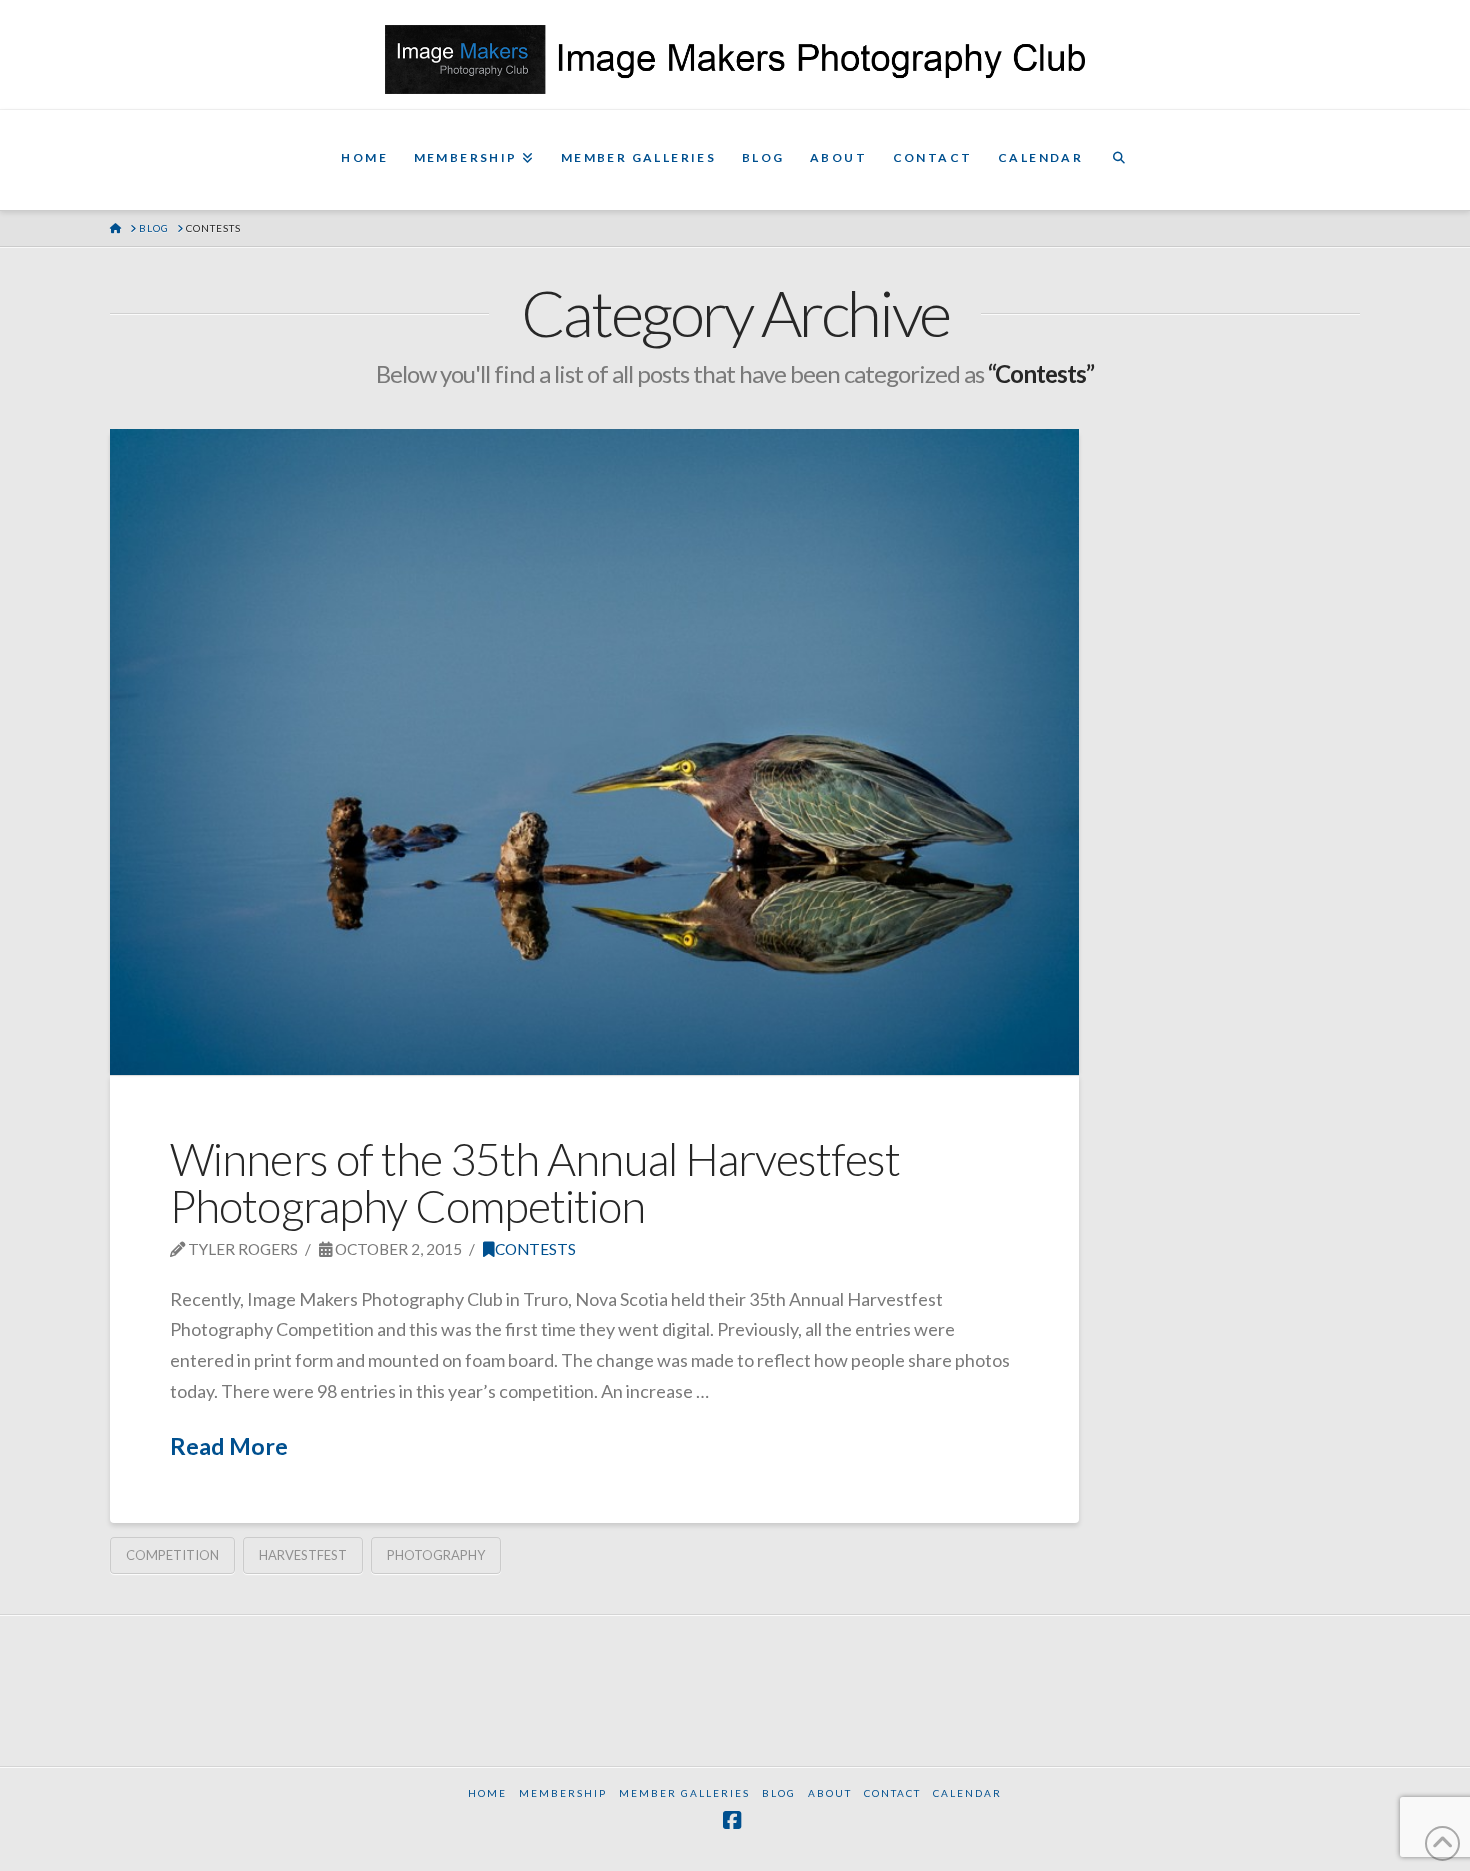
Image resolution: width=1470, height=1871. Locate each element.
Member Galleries (684, 1793)
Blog (779, 1793)
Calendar (967, 1793)
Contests (535, 1249)
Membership (563, 1793)
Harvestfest (303, 1555)
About (830, 1793)
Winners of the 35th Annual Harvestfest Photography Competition (535, 1182)
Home (487, 1793)
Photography (436, 1555)
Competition (172, 1555)
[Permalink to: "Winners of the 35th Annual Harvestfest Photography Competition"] (594, 752)
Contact (892, 1793)
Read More (229, 1446)
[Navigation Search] (1119, 160)
